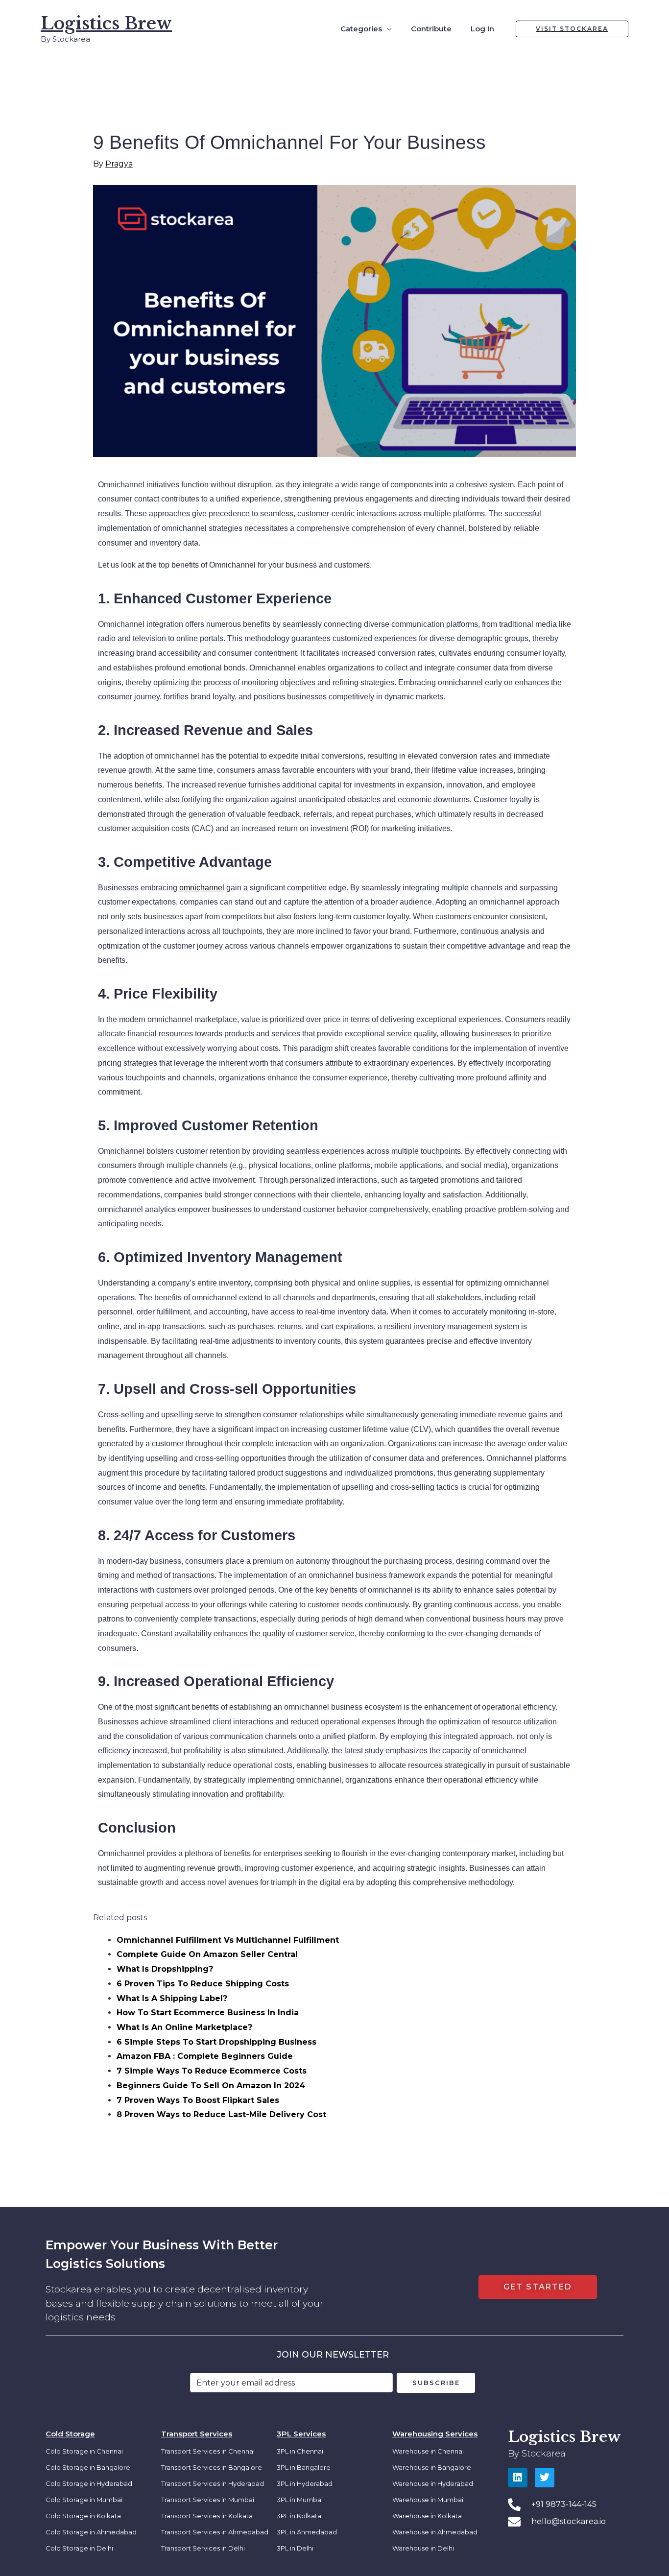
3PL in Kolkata (299, 2516)
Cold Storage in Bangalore (88, 2467)
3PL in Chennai (300, 2451)
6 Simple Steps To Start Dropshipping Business (216, 2042)
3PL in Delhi (295, 2548)
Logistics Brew (106, 23)
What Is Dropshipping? (165, 1969)
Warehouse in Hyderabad (433, 2483)
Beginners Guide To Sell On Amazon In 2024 (211, 2086)
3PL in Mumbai (300, 2500)
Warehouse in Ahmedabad (435, 2532)
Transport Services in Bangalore (212, 2467)
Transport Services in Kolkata (207, 2516)
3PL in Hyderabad (305, 2483)
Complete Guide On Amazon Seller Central (207, 1954)
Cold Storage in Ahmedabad (91, 2532)
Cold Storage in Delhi (79, 2548)
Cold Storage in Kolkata (83, 2516)
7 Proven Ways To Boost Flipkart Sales (198, 2100)
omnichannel (202, 888)
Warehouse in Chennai (428, 2451)
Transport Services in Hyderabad (213, 2483)
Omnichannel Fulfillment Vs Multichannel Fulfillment (228, 1940)
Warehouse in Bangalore (432, 2467)
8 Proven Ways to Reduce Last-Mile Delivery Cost (221, 2114)
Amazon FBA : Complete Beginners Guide (205, 2056)
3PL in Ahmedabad (307, 2532)
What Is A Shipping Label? (172, 1998)
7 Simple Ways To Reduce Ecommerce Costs (212, 2071)
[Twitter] (545, 2478)
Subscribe (436, 2383)
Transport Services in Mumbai (208, 2500)
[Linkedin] (518, 2478)
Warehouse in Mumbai (428, 2500)
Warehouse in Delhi (423, 2548)
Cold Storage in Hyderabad (89, 2483)
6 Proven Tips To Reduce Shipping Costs (203, 1984)
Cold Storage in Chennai (84, 2451)
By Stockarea (537, 2454)
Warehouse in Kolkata (427, 2516)
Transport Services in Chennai (208, 2451)
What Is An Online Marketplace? (184, 2027)
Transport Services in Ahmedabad (215, 2532)
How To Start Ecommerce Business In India (208, 2013)
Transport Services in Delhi (203, 2548)
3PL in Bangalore (304, 2467)
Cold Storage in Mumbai (84, 2500)
